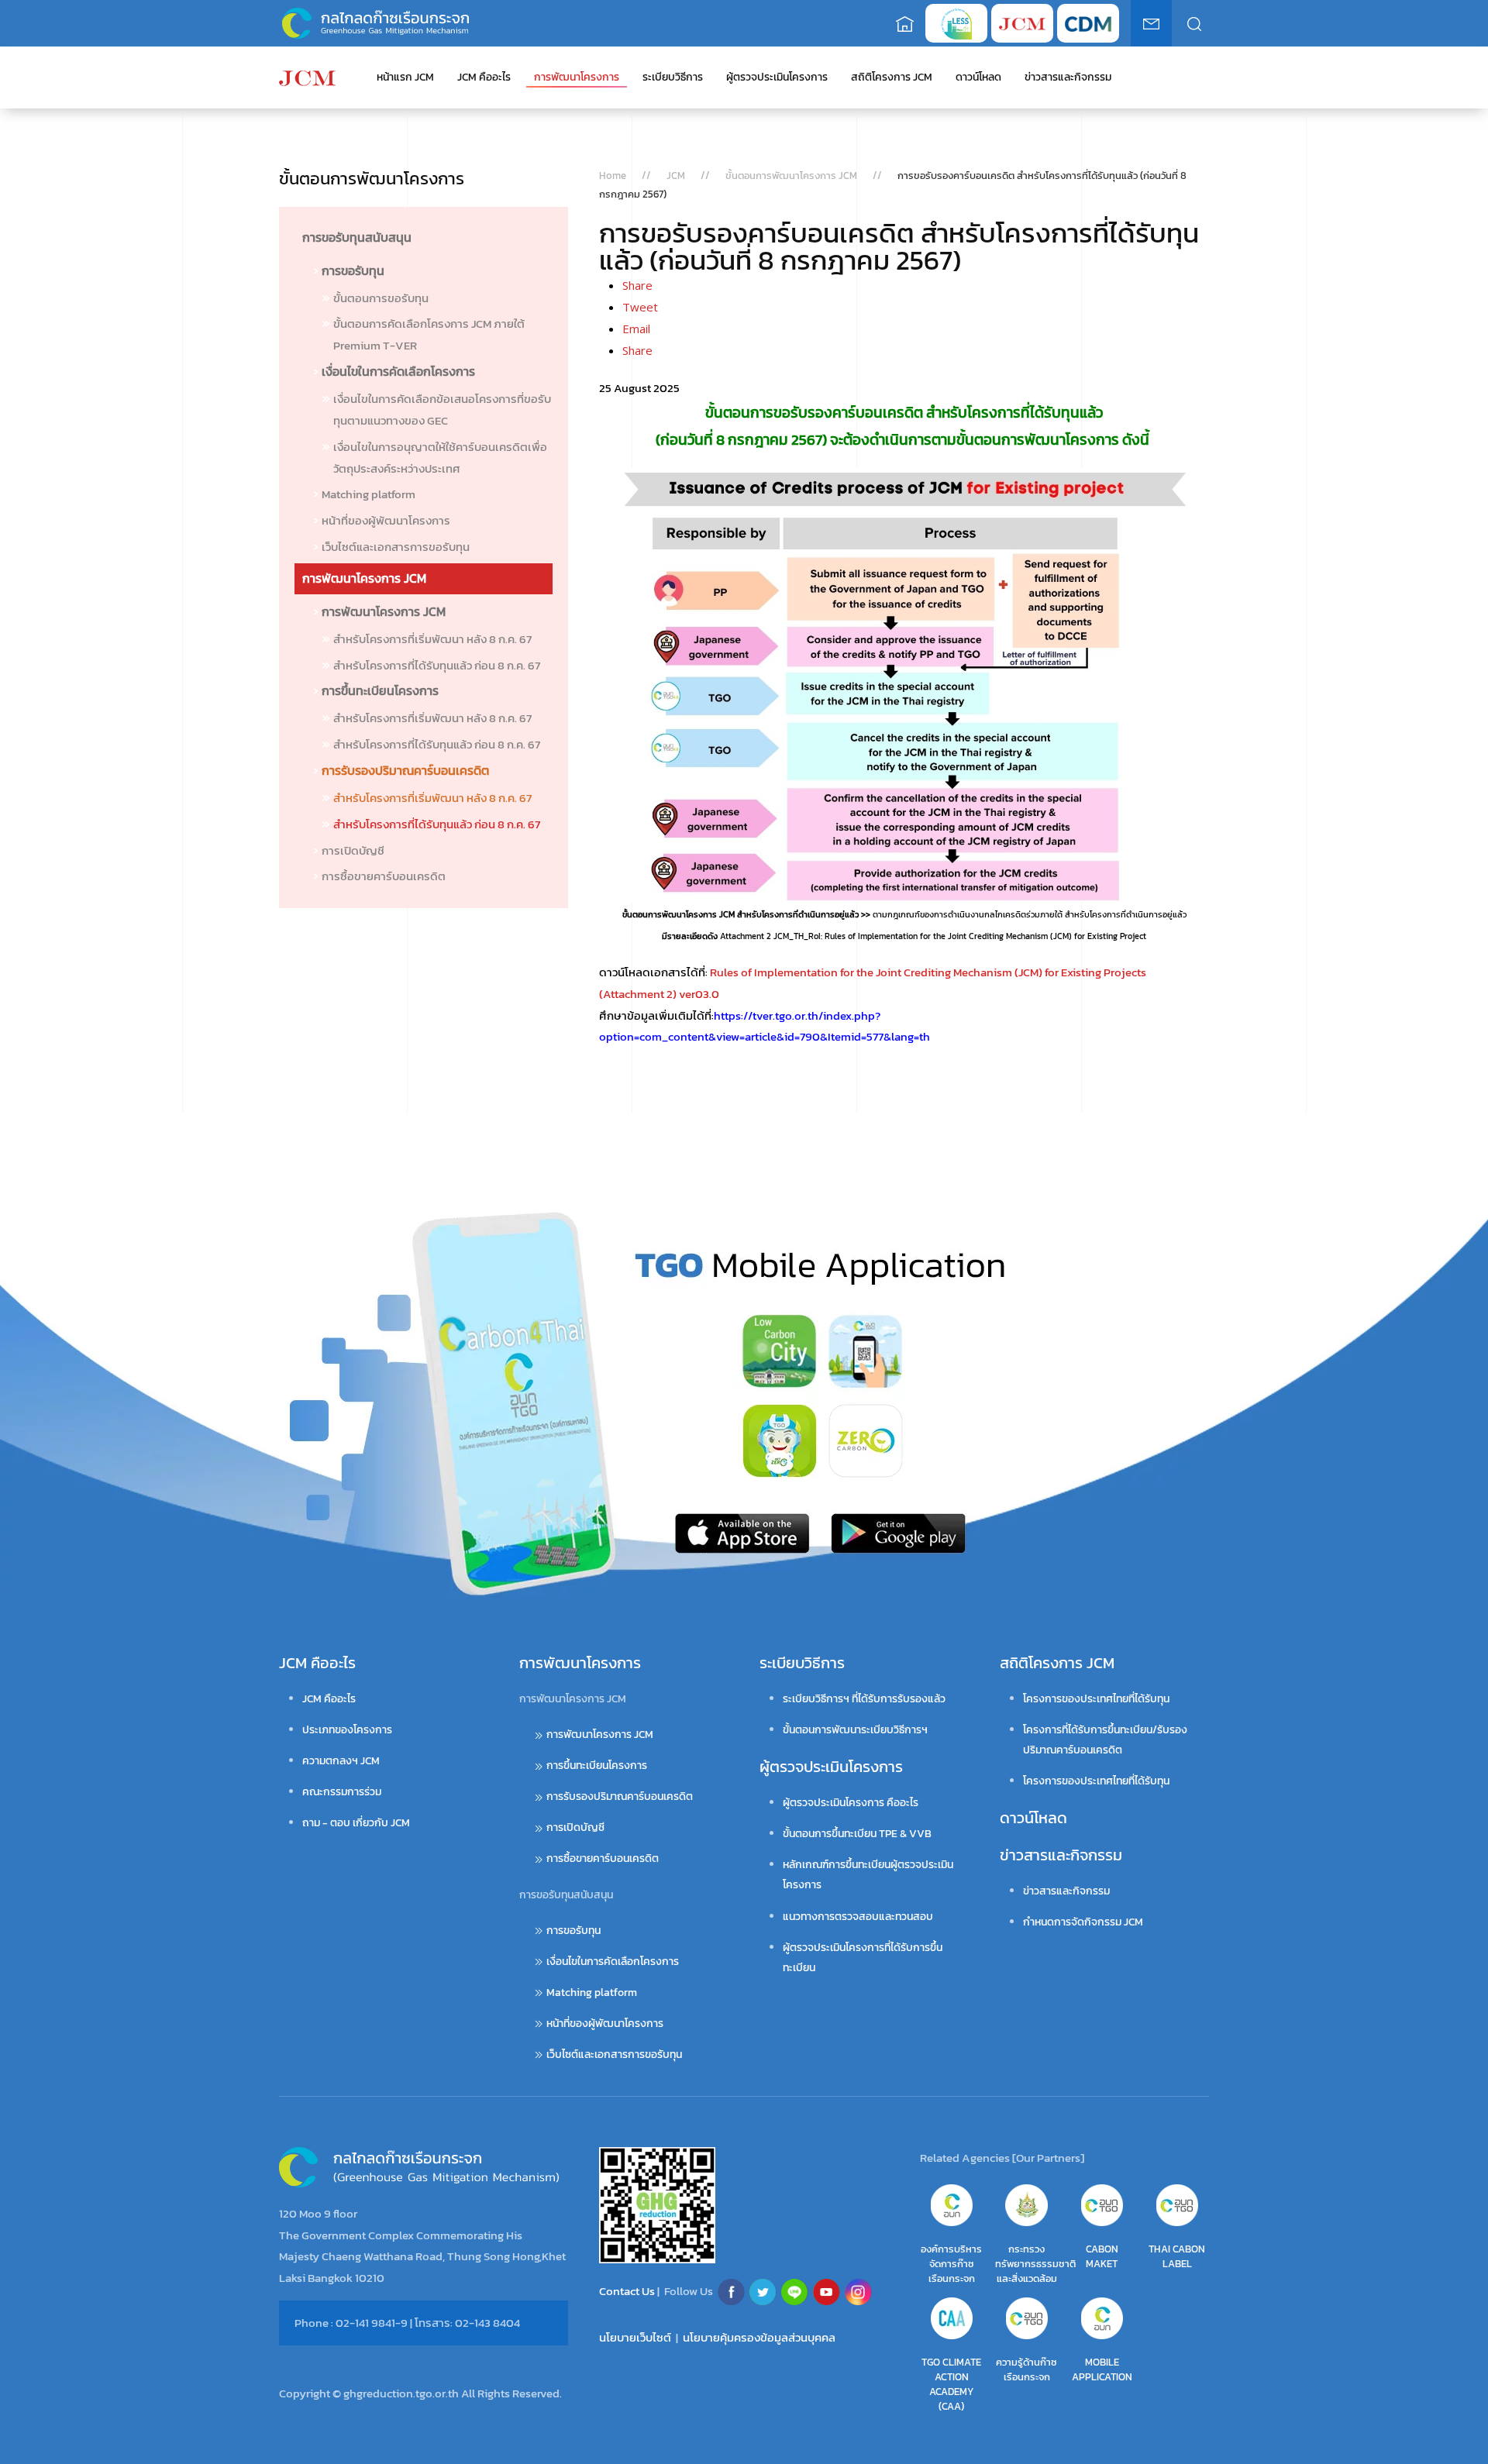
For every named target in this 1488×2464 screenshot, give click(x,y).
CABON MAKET (1102, 2256)
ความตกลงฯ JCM (341, 1761)
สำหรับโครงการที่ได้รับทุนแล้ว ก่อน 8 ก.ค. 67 (437, 665)
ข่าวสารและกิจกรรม (1061, 1855)
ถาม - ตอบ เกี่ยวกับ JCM (356, 1823)
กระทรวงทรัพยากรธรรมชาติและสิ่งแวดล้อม (1035, 2264)
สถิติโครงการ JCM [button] (892, 77)
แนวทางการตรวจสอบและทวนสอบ (858, 1917)
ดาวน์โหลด (978, 77)
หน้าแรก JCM (405, 77)
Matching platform (369, 494)
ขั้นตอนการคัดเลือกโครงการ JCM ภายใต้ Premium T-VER (429, 334)
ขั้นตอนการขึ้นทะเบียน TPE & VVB (857, 1834)
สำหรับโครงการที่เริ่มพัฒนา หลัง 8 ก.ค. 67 (432, 639)
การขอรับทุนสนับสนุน (357, 237)
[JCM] (307, 77)
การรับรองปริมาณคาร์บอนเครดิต (405, 770)
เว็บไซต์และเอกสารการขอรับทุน (396, 547)
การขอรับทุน (353, 270)
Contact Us (628, 2290)
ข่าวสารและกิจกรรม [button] (1068, 77)
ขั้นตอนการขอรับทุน (381, 298)
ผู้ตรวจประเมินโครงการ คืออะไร (851, 1803)
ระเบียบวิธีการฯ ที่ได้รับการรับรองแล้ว (864, 1699)
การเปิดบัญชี (353, 850)
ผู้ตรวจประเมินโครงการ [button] (777, 77)
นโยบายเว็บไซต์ (635, 2337)
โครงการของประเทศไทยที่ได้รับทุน (1096, 1699)
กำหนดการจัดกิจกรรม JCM (1083, 1922)
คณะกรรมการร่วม (342, 1792)
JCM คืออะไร (317, 1663)
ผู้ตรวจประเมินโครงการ (831, 1767)
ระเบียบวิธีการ (802, 1663)
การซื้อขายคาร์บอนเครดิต (384, 876)
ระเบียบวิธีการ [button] (673, 77)
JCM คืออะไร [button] (484, 77)
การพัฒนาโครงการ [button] (577, 77)
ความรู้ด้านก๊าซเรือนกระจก (1026, 2369)
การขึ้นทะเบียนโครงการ (380, 690)
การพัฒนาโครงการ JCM (364, 578)
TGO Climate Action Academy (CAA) (951, 2384)
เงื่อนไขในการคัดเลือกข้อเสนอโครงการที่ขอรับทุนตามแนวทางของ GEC (442, 410)
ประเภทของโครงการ (347, 1730)
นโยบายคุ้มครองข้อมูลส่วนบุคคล (759, 2337)
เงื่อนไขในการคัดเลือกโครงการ (398, 371)
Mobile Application (1102, 2369)
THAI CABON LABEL (1177, 2256)
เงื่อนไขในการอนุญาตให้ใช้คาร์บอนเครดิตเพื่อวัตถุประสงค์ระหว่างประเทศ (440, 458)
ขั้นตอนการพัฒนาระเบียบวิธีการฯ (855, 1730)
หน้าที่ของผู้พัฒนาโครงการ (386, 520)
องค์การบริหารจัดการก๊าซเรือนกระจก (951, 2264)
